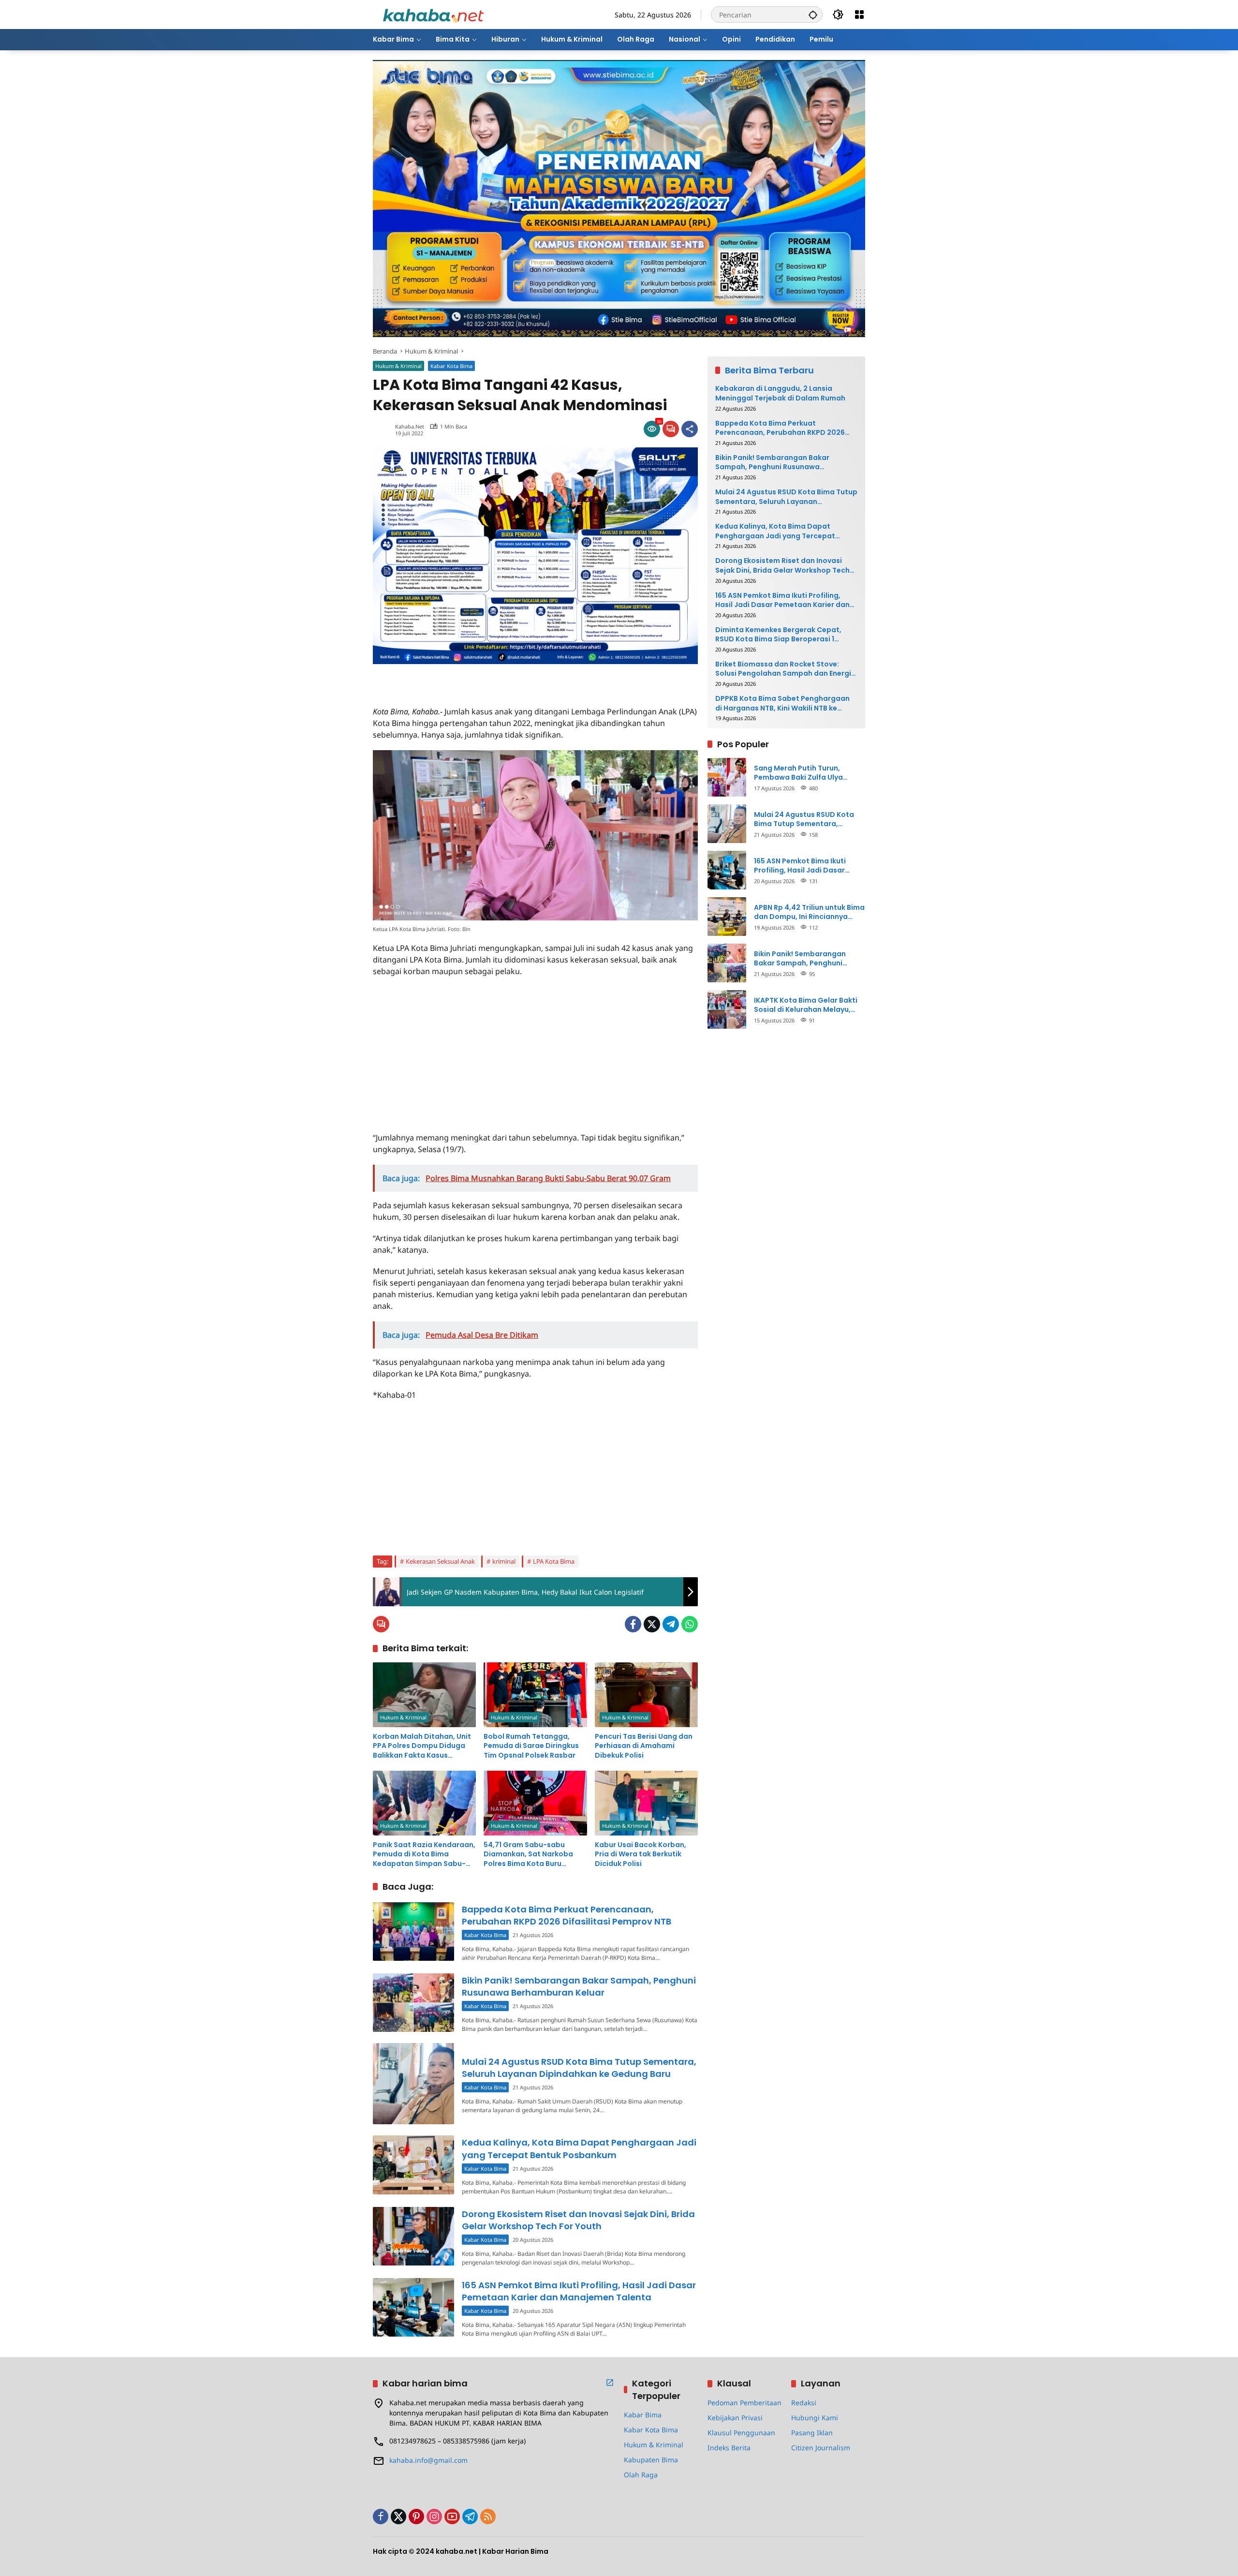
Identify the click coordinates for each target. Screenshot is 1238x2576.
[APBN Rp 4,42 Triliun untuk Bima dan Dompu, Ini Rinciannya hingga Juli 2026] (727, 917)
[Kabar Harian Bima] (433, 14)
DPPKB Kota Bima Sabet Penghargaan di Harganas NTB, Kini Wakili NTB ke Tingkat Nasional (782, 703)
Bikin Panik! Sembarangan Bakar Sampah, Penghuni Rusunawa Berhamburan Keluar (579, 1986)
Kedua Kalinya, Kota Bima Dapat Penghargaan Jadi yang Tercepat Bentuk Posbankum (579, 2148)
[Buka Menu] (859, 15)
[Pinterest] (416, 2517)
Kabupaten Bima (651, 2460)
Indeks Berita (729, 2448)
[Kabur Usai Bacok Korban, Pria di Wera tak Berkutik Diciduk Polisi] (646, 1803)
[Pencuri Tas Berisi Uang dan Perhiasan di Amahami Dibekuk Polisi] (646, 1695)
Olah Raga (641, 2475)
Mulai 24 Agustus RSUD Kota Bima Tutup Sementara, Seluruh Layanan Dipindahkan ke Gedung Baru (579, 2068)
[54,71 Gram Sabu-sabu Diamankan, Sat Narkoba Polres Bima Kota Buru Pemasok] (535, 1803)
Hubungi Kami (815, 2418)
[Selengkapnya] (610, 2383)
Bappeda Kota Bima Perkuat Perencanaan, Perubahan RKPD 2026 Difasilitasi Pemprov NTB (567, 1915)
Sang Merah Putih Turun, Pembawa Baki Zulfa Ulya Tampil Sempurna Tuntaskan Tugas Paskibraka (805, 773)
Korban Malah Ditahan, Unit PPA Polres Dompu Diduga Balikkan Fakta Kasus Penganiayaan (422, 1746)
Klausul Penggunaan (741, 2433)
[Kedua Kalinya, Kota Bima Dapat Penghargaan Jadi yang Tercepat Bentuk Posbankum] (413, 2165)
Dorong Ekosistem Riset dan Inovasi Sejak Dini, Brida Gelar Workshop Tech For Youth (578, 2220)
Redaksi (804, 2403)
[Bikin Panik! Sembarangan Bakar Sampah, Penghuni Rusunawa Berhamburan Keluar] (413, 2003)
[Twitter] (652, 1624)
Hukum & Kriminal (398, 366)
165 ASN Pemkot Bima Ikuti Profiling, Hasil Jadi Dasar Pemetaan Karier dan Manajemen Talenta (579, 2291)
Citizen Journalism (821, 2448)
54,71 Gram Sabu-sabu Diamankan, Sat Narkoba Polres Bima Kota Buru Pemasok (528, 1855)
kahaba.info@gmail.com (428, 2460)
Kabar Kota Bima (451, 366)
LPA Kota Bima (554, 1561)
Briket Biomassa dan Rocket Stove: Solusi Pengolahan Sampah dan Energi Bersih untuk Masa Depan (783, 669)
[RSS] (488, 2517)
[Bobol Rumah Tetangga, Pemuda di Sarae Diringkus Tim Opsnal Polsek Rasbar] (535, 1695)
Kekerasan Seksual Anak (440, 1561)
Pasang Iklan (812, 2433)
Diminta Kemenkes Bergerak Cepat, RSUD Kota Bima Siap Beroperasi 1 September (778, 634)
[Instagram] (434, 2517)
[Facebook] (633, 1624)
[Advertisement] (486, 679)
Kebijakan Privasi (735, 2418)
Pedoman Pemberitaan (744, 2403)
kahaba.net (410, 426)
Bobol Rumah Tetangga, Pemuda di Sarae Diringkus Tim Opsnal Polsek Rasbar (531, 1746)
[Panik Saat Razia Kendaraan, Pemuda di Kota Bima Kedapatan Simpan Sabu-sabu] (424, 1803)
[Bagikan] (690, 429)
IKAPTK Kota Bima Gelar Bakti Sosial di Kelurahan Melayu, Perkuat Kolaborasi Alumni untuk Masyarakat (806, 1005)
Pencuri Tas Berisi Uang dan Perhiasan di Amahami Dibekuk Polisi (644, 1746)
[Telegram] (671, 1624)
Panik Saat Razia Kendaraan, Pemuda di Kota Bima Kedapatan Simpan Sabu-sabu (424, 1855)
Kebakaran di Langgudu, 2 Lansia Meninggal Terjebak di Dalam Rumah (780, 393)
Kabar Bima (643, 2415)
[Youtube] (452, 2517)
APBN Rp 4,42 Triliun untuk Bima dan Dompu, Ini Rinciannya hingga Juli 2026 (809, 912)
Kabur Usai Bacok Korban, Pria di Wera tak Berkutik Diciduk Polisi (641, 1854)
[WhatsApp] (690, 1624)
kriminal (504, 1561)
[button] (813, 15)
